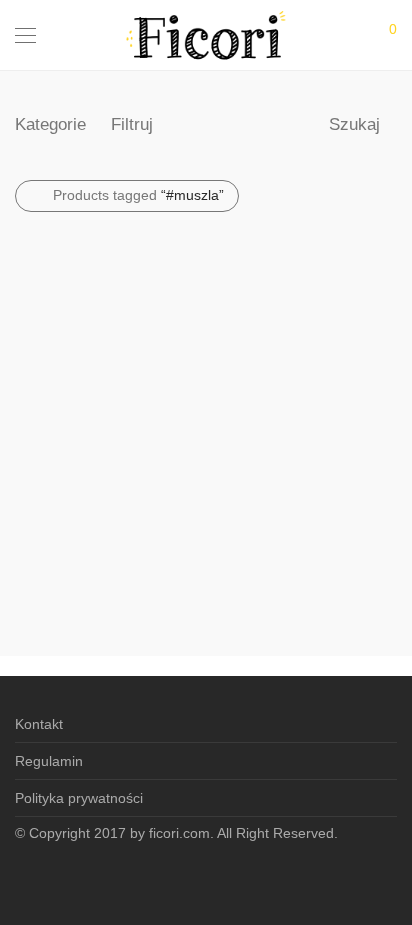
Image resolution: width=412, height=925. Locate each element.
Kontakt (39, 724)
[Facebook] (206, 877)
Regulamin (49, 761)
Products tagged (138, 195)
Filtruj (132, 124)
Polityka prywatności (79, 798)
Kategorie (50, 124)
